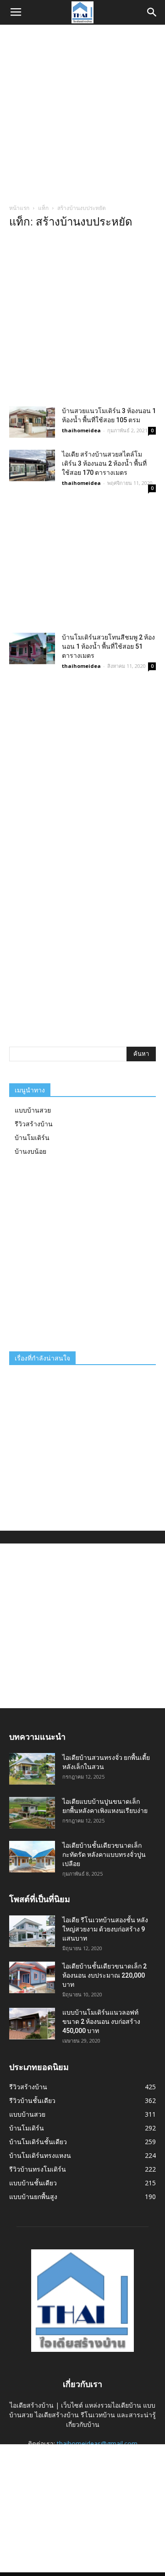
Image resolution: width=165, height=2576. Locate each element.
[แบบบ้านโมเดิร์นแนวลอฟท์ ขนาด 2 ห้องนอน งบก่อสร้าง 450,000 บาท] (32, 2024)
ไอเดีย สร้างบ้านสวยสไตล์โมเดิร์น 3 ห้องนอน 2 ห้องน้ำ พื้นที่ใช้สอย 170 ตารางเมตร (104, 463)
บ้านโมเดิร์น (32, 1137)
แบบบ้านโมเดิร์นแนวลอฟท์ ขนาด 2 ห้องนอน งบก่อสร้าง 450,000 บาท (101, 2022)
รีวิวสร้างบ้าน (34, 1124)
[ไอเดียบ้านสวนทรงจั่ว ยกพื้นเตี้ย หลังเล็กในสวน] (32, 1769)
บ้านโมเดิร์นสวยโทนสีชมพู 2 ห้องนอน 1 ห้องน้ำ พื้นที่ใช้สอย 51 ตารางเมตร (108, 646)
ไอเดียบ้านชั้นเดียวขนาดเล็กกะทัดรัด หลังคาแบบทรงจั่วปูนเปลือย (104, 1855)
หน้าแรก (19, 208)
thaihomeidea (81, 430)
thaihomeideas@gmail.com (97, 2444)
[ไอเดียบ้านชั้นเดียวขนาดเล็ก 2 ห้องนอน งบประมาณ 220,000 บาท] (32, 1977)
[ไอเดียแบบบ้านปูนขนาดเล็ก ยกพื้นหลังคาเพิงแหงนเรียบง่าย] (32, 1813)
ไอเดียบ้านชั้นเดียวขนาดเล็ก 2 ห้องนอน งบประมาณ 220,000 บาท (104, 1975)
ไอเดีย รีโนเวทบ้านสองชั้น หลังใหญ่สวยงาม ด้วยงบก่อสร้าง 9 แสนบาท (105, 1929)
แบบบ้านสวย (33, 1110)
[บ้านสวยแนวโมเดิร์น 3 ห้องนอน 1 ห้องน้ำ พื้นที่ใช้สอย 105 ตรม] (32, 422)
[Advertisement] (82, 112)
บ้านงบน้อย (30, 1151)
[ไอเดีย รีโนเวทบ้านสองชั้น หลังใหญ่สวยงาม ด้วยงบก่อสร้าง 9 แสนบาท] (32, 1931)
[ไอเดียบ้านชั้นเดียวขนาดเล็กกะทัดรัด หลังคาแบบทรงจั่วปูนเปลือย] (32, 1857)
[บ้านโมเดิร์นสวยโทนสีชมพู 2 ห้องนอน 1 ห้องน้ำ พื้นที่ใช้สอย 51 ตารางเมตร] (32, 648)
